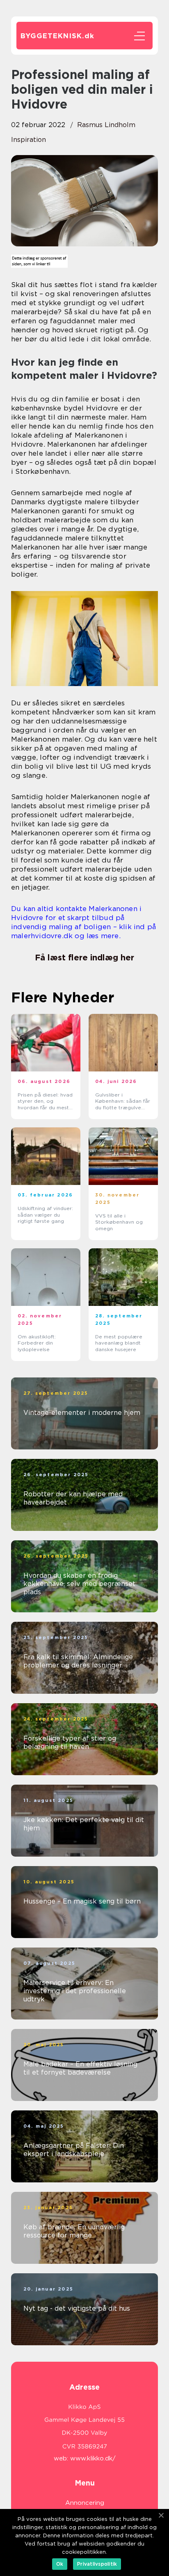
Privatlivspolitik (97, 2564)
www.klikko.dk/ (93, 2458)
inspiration (29, 140)
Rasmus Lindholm (106, 125)
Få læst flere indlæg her (84, 958)
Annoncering (85, 2503)
